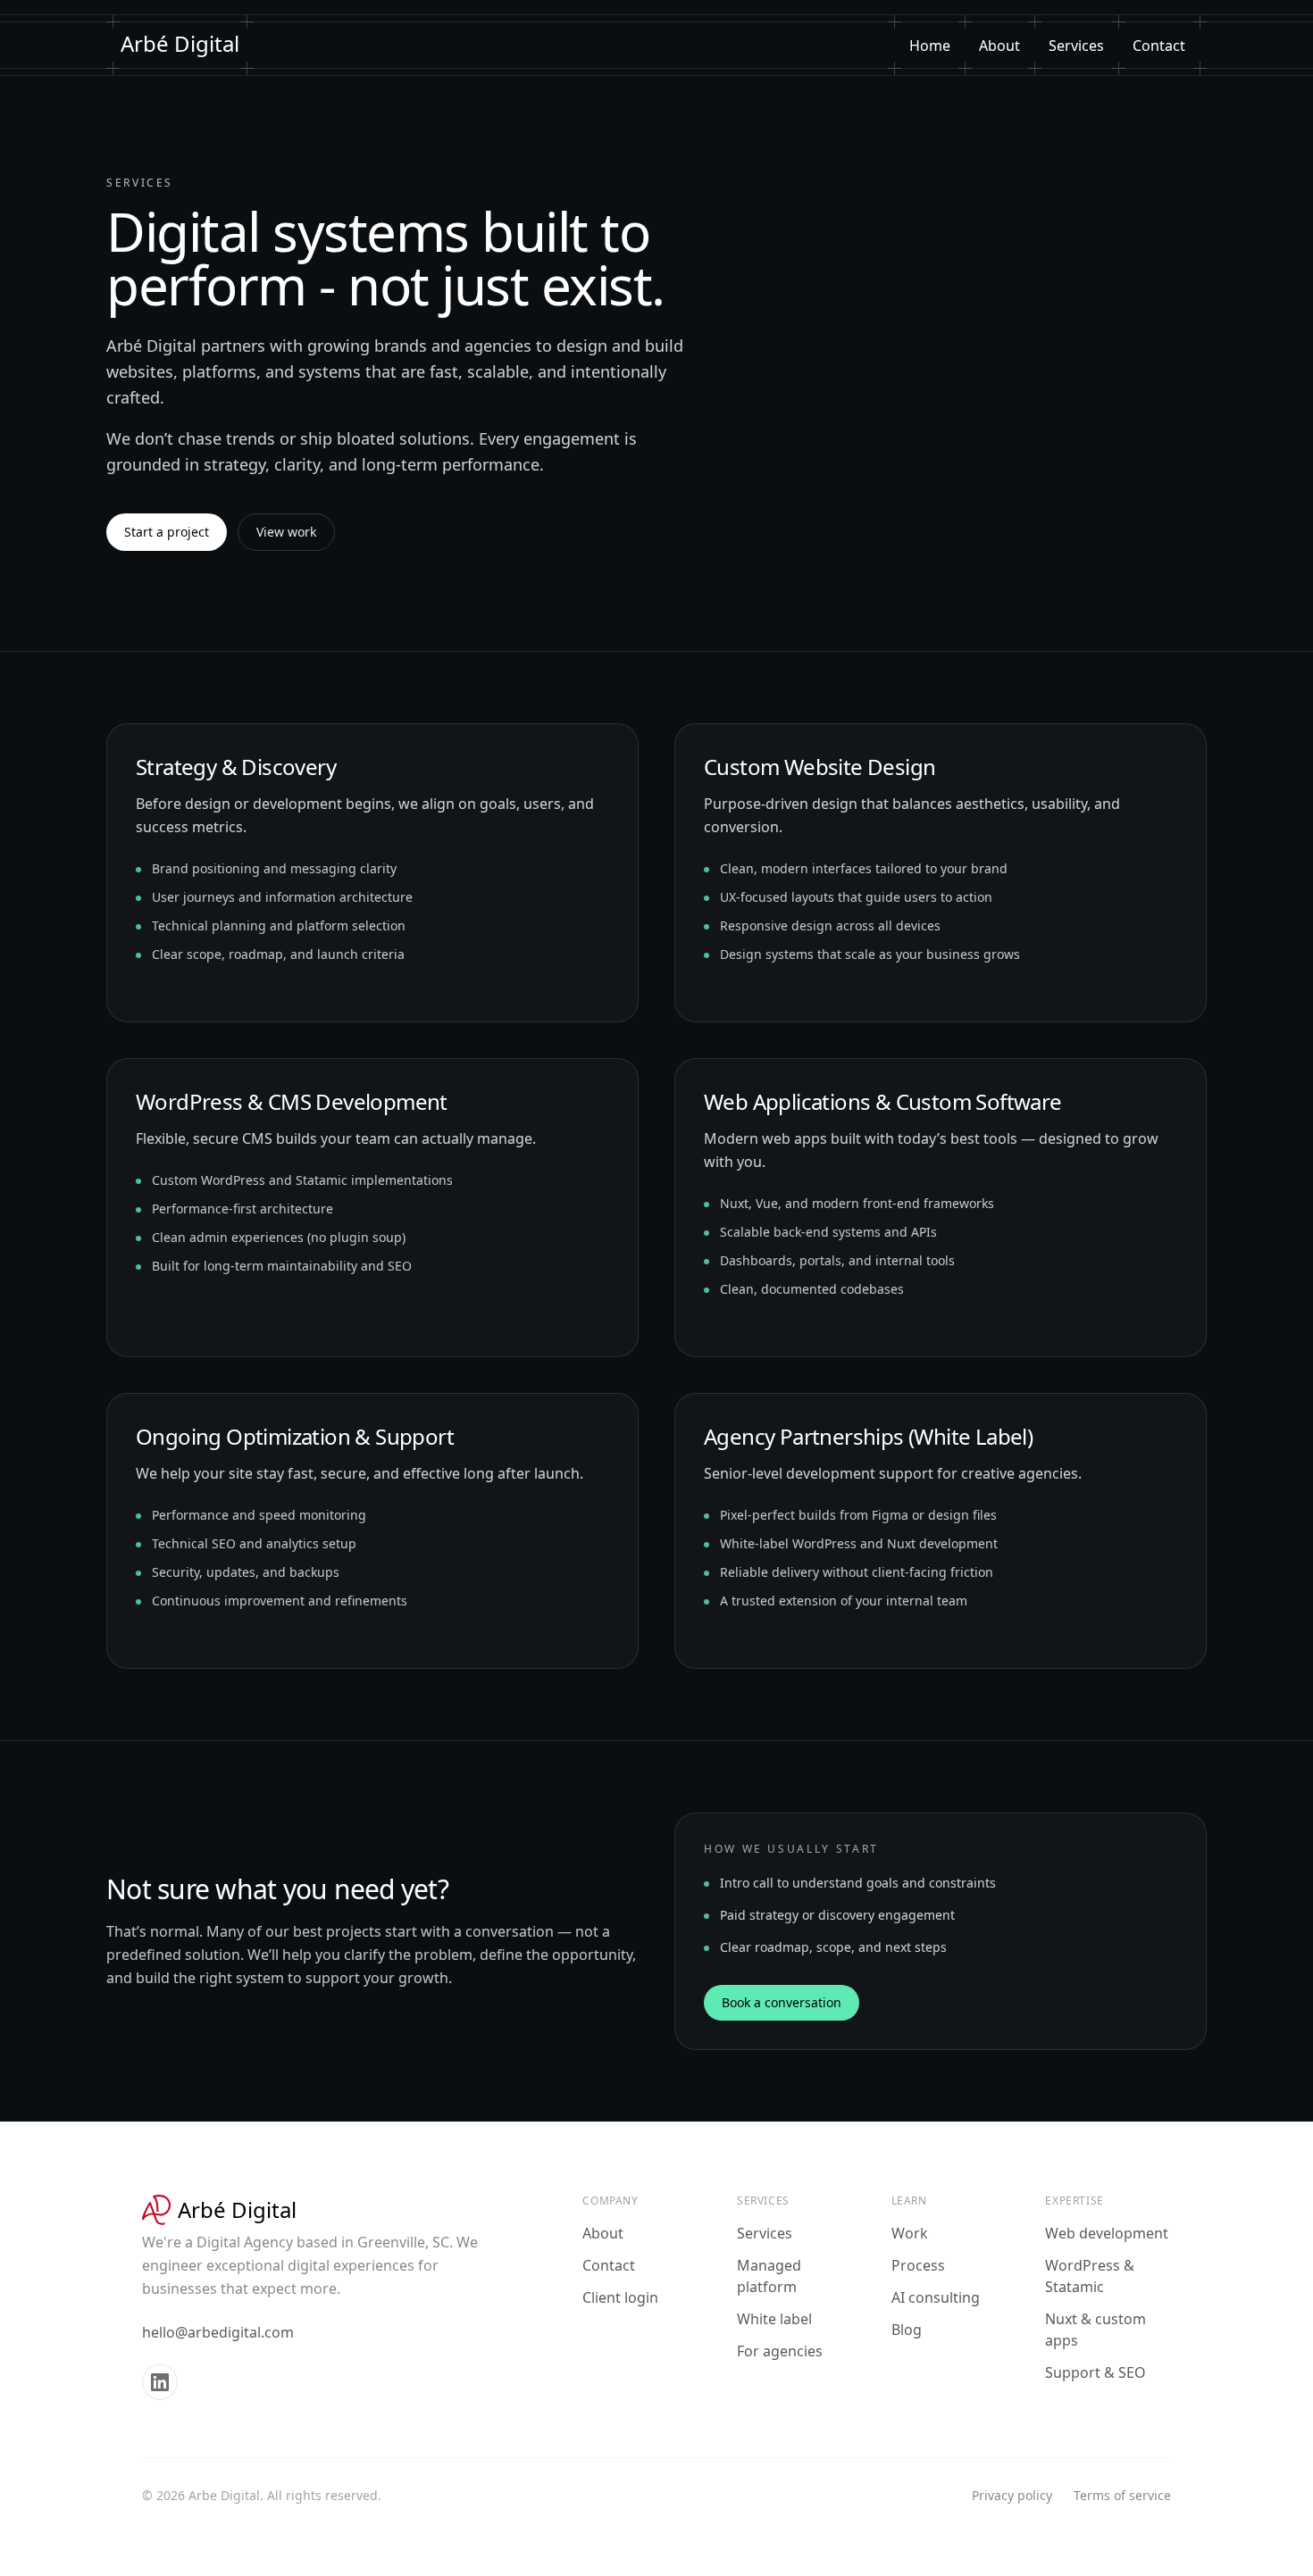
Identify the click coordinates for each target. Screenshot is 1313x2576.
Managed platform (769, 2276)
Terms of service (1122, 2495)
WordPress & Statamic (1090, 2276)
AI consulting (936, 2297)
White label (774, 2319)
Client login (620, 2297)
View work (286, 532)
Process (918, 2265)
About (999, 46)
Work (910, 2233)
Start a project (167, 532)
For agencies (780, 2351)
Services (1076, 46)
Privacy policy (1012, 2495)
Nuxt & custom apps (1096, 2330)
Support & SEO (1096, 2372)
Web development (1107, 2233)
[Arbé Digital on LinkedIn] (160, 2382)
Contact (1159, 46)
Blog (907, 2330)
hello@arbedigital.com (218, 2332)
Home (930, 46)
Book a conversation (782, 2002)
